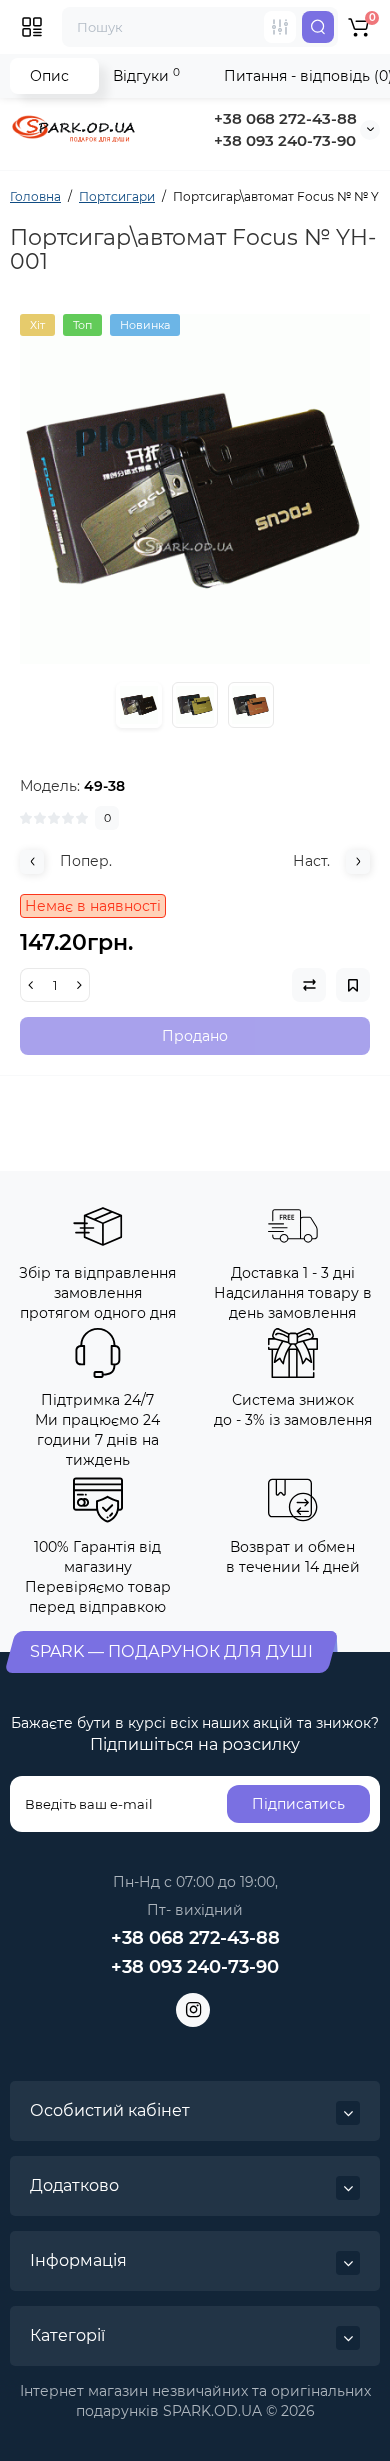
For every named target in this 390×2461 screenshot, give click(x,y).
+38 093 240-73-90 (285, 140)
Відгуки (146, 75)
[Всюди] (280, 27)
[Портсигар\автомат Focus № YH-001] (195, 489)
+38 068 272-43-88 (285, 118)
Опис (49, 76)
